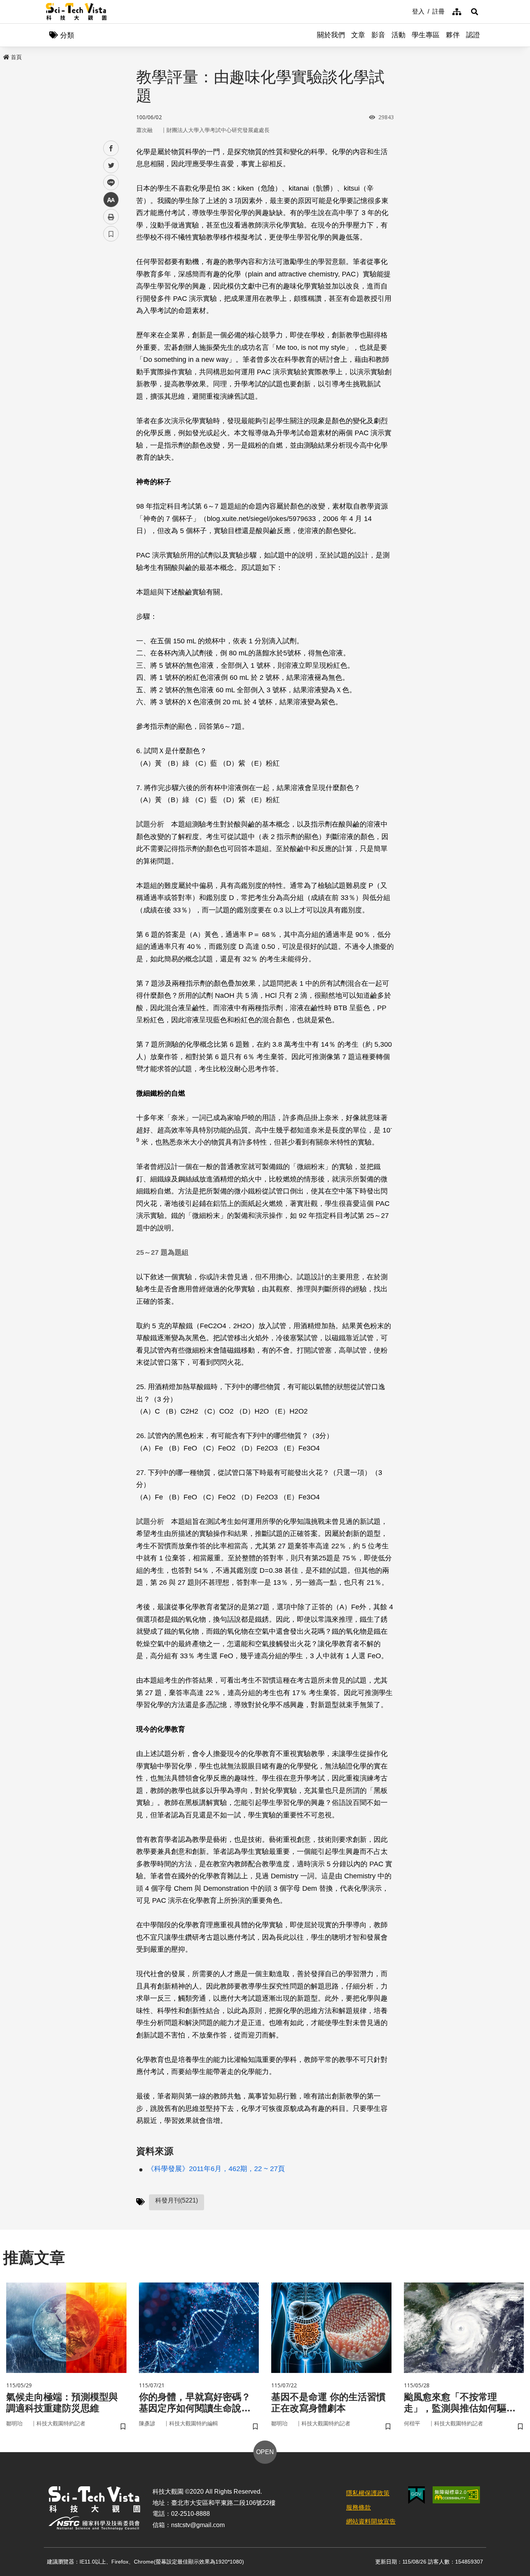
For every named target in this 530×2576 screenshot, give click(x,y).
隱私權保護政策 (368, 2493)
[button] (475, 12)
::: (407, 11)
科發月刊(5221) (177, 2200)
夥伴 (453, 35)
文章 (358, 35)
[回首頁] (76, 12)
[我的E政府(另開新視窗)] (417, 2495)
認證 (473, 35)
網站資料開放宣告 (371, 2521)
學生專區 (426, 35)
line (109, 183)
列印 (111, 217)
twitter (111, 166)
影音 (378, 35)
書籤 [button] (111, 234)
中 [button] (111, 200)
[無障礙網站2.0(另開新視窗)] (456, 2495)
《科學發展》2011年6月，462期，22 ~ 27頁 (216, 2169)
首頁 (16, 57)
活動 (398, 35)
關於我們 (331, 35)
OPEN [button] (265, 2452)
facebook (111, 149)
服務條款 (359, 2507)
